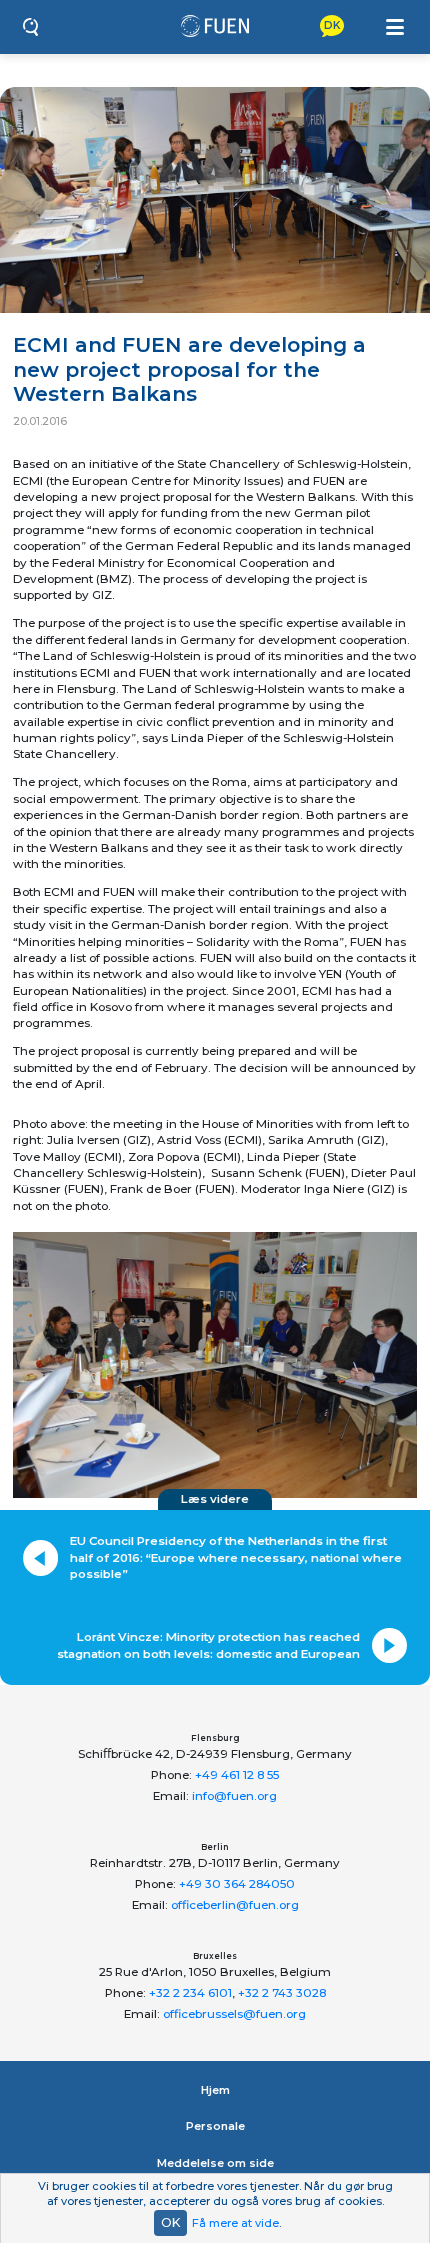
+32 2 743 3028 (282, 1993)
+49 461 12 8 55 (237, 1775)
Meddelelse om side (215, 2163)
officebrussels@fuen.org (234, 2014)
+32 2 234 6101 (190, 1993)
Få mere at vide (235, 2223)
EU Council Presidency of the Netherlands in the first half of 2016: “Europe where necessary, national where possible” (236, 1557)
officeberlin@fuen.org (235, 1905)
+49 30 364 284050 (237, 1884)
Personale (215, 2126)
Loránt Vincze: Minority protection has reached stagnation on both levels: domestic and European (208, 1645)
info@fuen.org (234, 1796)
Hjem (215, 2090)
